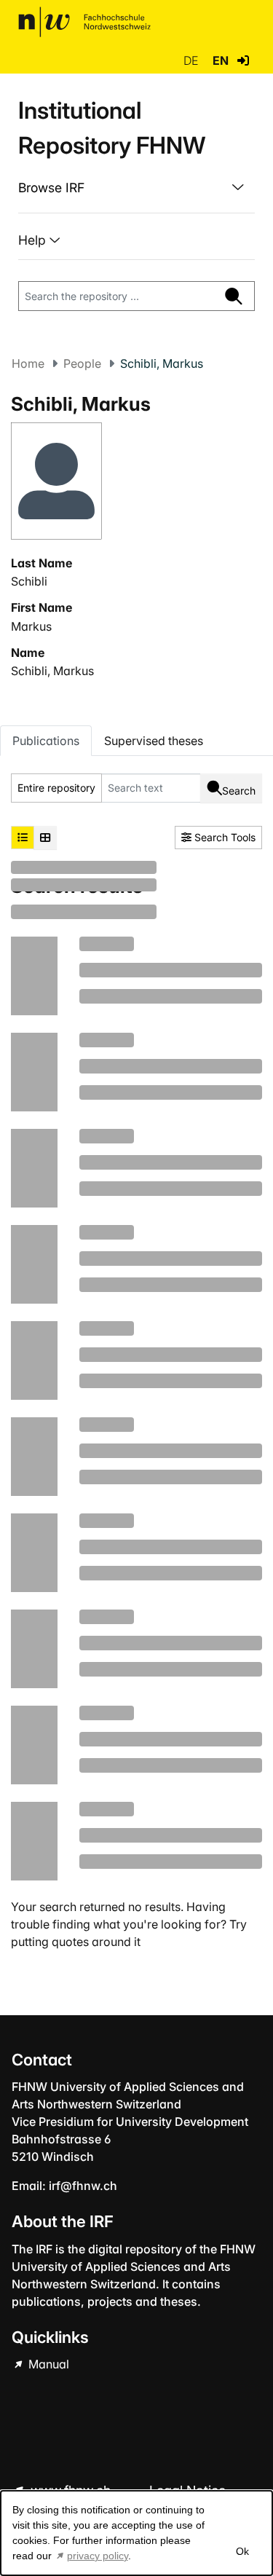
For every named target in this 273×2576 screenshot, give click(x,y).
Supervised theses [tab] (154, 741)
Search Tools (223, 837)
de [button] (192, 60)
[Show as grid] (45, 838)
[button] (243, 60)
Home (28, 363)
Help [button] (34, 240)
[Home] (84, 22)
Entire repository (56, 788)
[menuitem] (136, 188)
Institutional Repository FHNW (112, 128)
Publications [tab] (46, 741)
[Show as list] (23, 838)
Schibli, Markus (52, 671)
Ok (242, 2551)
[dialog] (136, 2533)
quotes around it (96, 1942)
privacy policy (98, 2556)
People (82, 363)
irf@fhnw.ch (83, 2186)
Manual (47, 2364)
